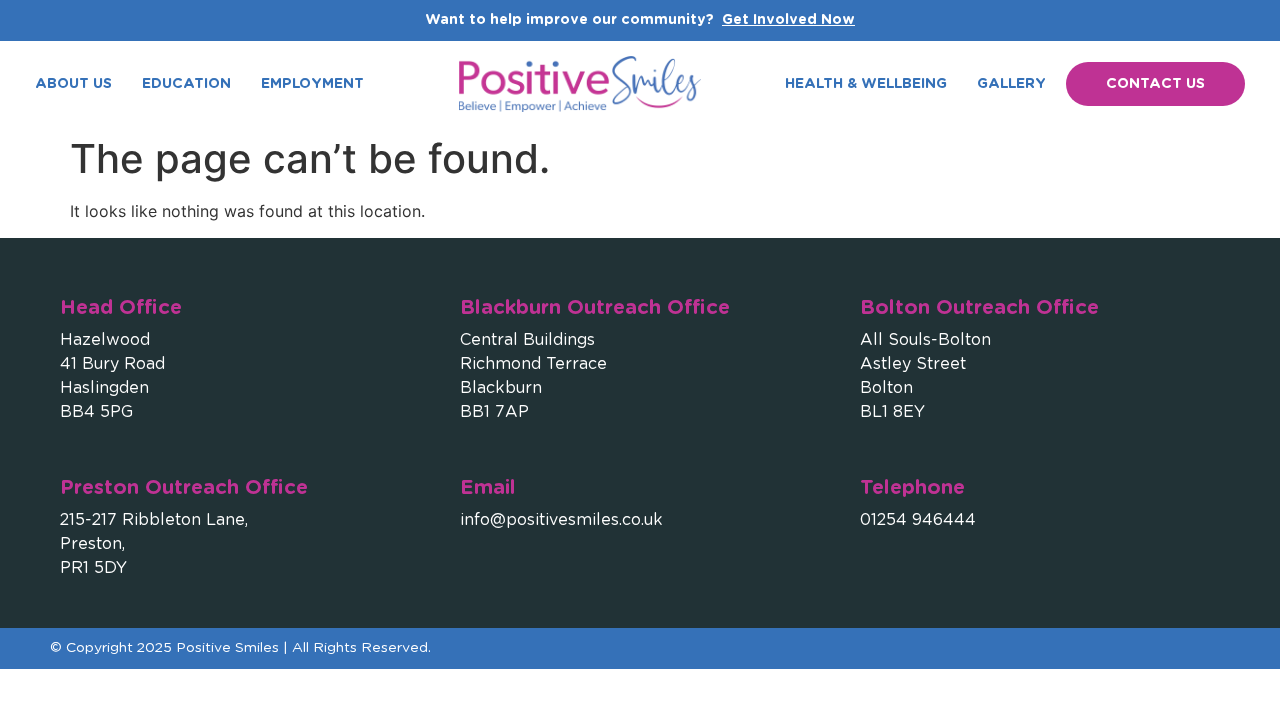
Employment (312, 84)
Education (186, 84)
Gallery (1011, 84)
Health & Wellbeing (866, 84)
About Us (73, 84)
